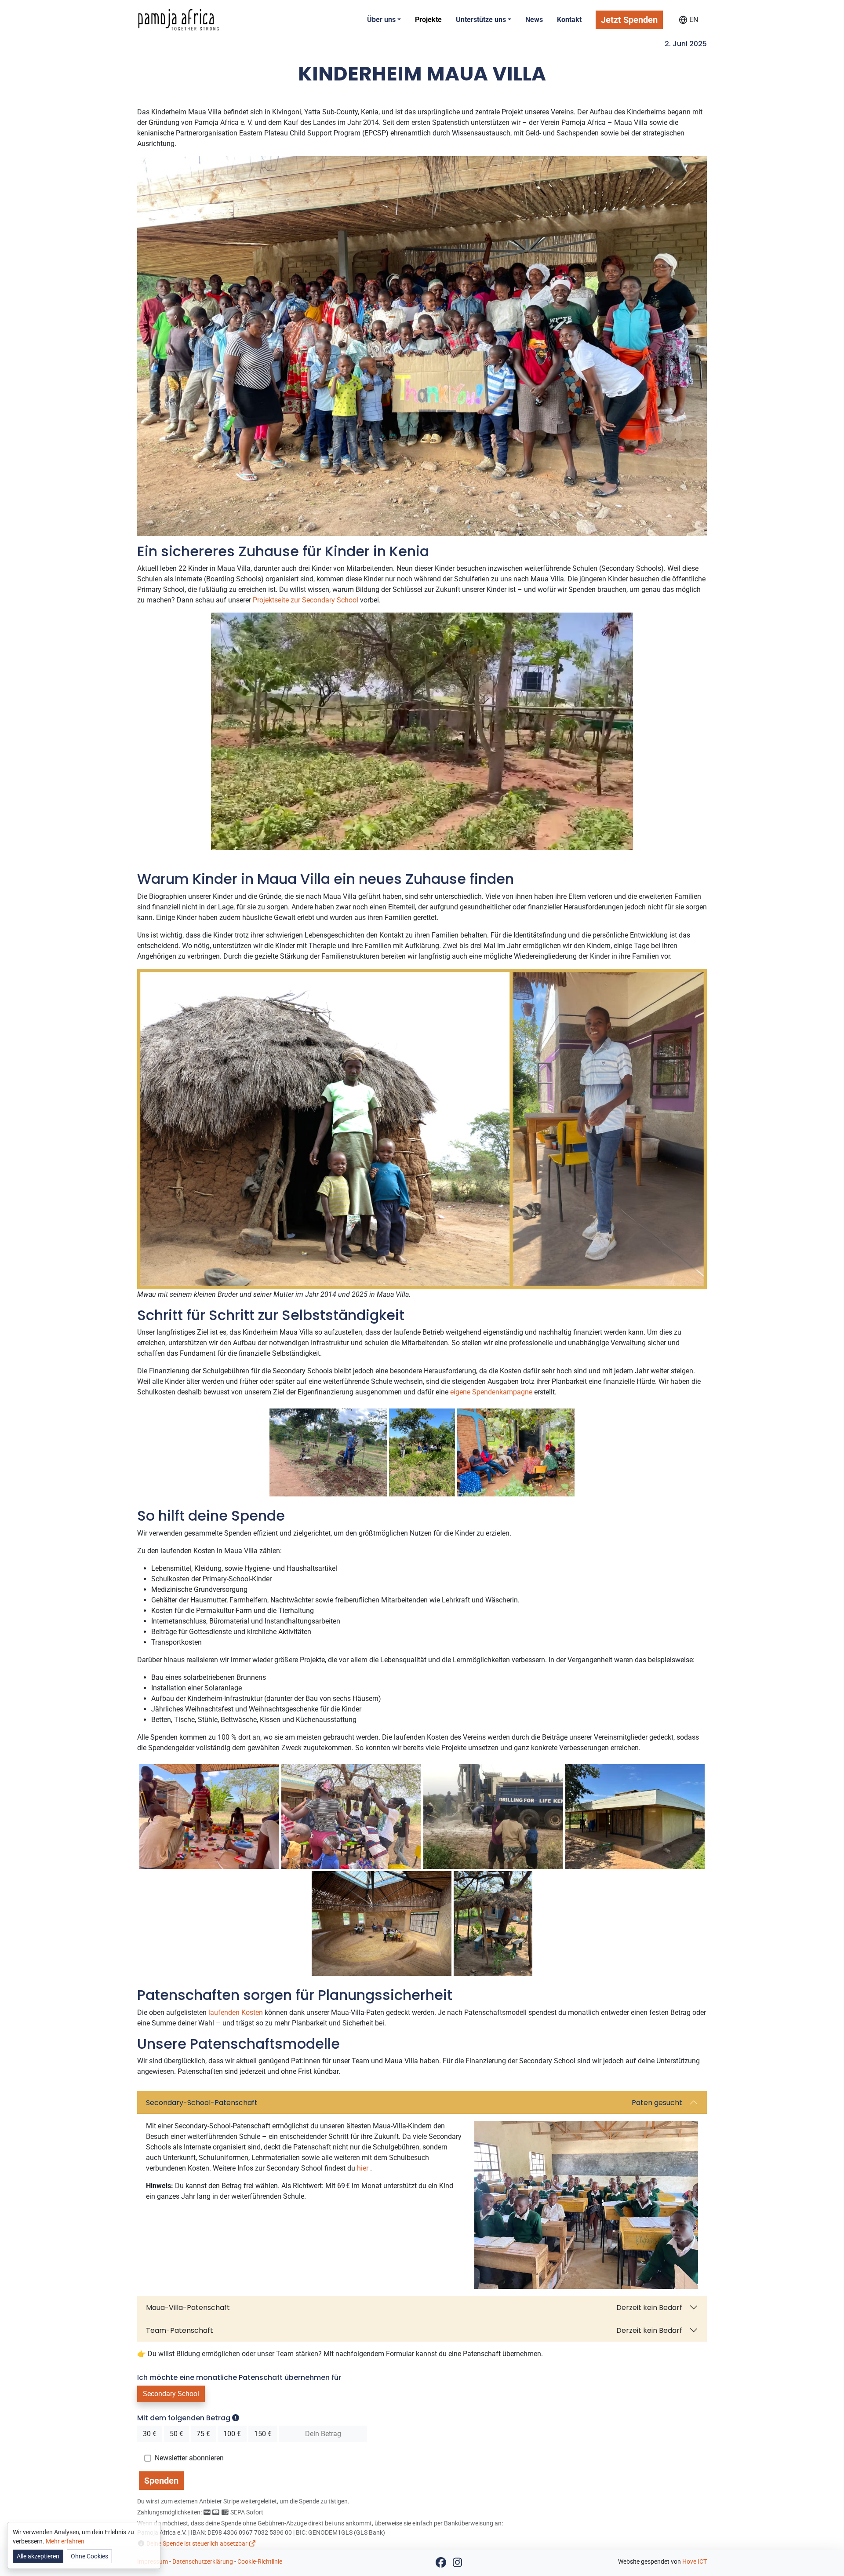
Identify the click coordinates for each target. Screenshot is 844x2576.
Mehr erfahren (65, 2541)
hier (363, 2168)
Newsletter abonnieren (189, 2458)
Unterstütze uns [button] (481, 20)
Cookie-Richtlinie (260, 2561)
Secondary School (171, 2394)
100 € (232, 2434)
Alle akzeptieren (38, 2556)
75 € (203, 2434)
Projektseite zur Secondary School (306, 600)
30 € (150, 2434)
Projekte (428, 20)
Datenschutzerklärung (203, 2561)
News (534, 20)
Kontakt (569, 20)
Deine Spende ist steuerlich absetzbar (198, 2543)
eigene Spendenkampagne (491, 1392)
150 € (263, 2434)
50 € (176, 2434)
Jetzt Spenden (629, 20)
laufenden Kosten (236, 2012)
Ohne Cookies (89, 2556)
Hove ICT (695, 2561)
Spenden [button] (161, 2481)
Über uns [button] (381, 20)
